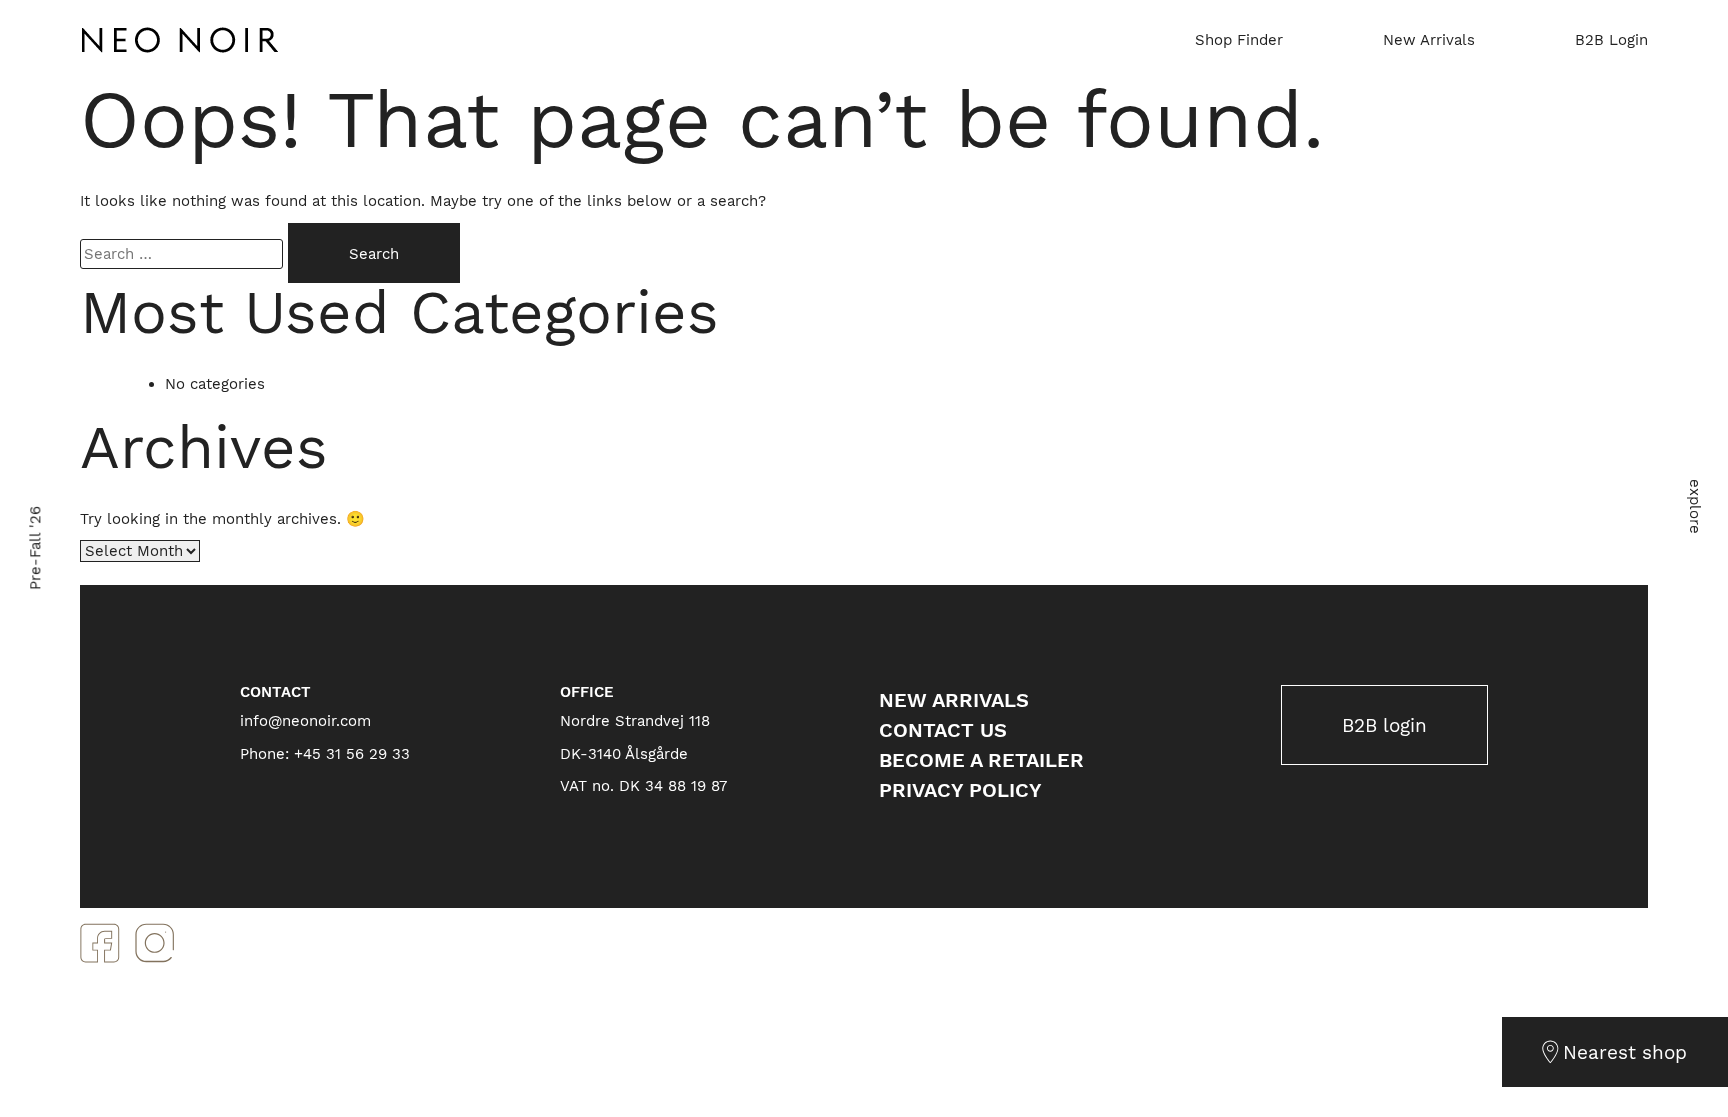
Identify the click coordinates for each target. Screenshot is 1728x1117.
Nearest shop (1625, 1052)
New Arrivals (1429, 40)
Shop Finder (1239, 40)
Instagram (155, 943)
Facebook (100, 943)
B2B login (1384, 725)
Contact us (943, 730)
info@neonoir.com (305, 721)
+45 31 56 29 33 (352, 754)
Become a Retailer (981, 760)
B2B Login (1611, 40)
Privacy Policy (960, 790)
